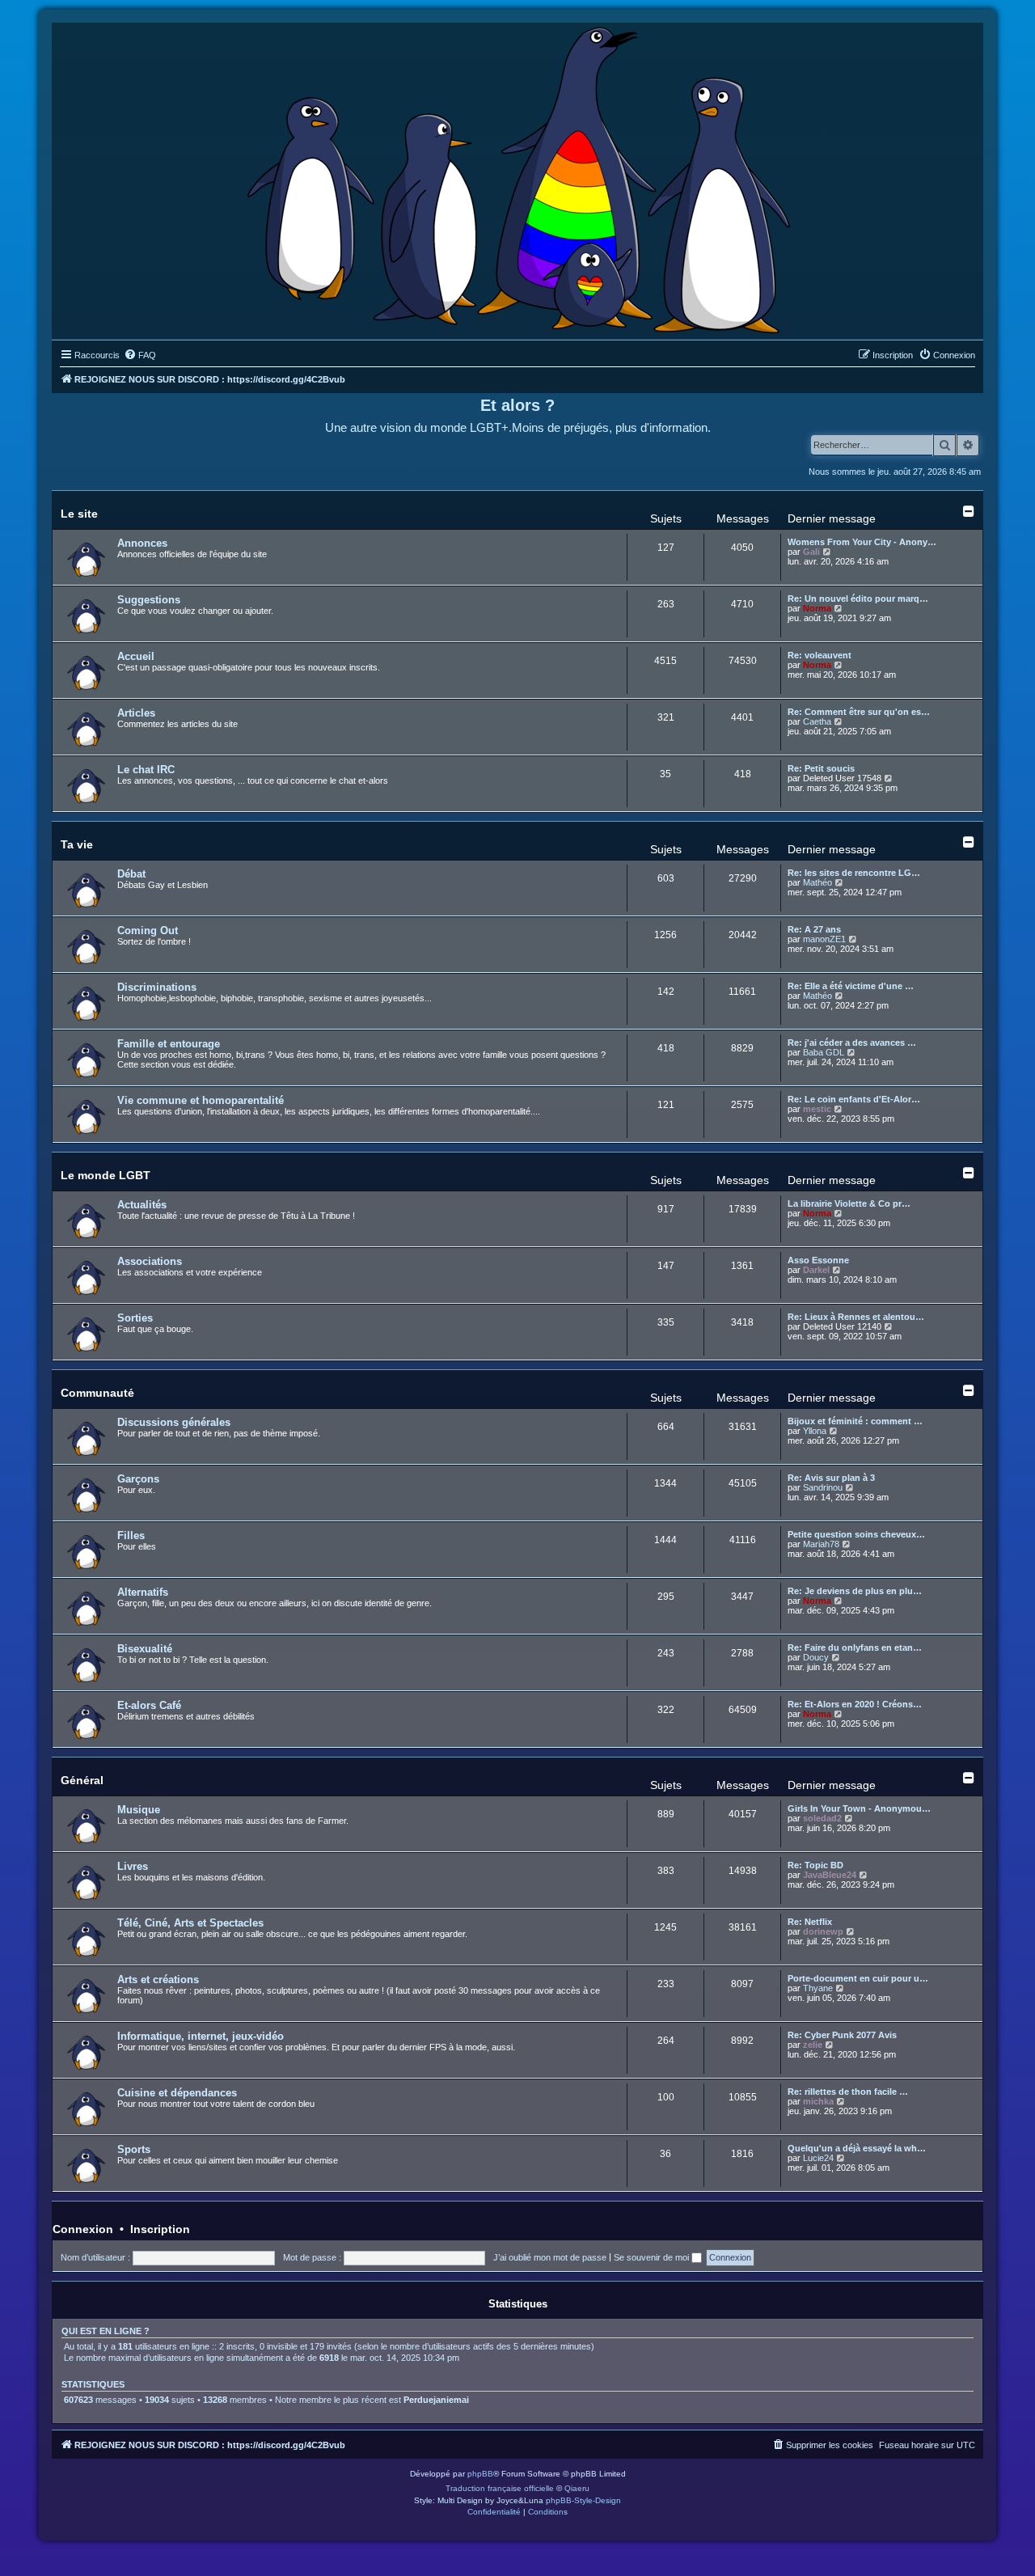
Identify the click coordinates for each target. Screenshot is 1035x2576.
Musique (139, 1810)
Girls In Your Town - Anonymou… (859, 1808)
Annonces (142, 543)
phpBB (480, 2474)
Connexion (83, 2229)
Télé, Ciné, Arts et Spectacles (190, 1923)
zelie (813, 2045)
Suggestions (149, 600)
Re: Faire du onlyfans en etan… (855, 1648)
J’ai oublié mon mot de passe (550, 2257)
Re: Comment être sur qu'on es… (859, 712)
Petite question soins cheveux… (856, 1534)
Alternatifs (143, 1592)
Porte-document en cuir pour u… (858, 1978)
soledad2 (822, 1818)
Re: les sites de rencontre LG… (854, 873)
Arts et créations (158, 1980)
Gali (811, 552)
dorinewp (823, 1931)
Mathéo (817, 882)
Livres (133, 1866)
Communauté (97, 1393)
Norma (817, 608)
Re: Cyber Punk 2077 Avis (842, 2035)
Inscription (160, 2229)
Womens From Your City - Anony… (862, 542)
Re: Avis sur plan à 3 (831, 1478)
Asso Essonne (818, 1260)
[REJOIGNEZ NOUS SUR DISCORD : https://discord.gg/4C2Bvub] (518, 177)
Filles (131, 1535)
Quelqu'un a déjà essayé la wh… (857, 2148)
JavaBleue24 (830, 1875)
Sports (134, 2149)
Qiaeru (577, 2488)
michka (818, 2101)
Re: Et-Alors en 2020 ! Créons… (855, 1704)
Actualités (142, 1205)
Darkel (816, 1270)
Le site (79, 514)
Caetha (817, 721)
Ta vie (77, 844)
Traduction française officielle (500, 2488)
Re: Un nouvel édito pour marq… (858, 599)
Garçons (138, 1479)
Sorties (135, 1318)
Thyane (818, 1988)
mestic (817, 1109)
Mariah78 (821, 1544)
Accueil (136, 656)
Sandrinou (823, 1487)
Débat (131, 874)
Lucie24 (818, 2158)
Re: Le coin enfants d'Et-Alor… (854, 1099)
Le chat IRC (146, 770)
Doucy (816, 1657)
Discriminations (157, 987)
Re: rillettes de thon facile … (848, 2092)
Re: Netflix (810, 1922)
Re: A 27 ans (814, 929)
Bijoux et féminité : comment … (855, 1421)
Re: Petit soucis (821, 768)
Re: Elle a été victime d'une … (851, 986)
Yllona (815, 1431)
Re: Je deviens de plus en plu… (855, 1591)
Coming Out (148, 931)
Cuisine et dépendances (177, 2093)
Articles (136, 713)
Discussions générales (174, 1422)
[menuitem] (140, 355)
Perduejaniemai (436, 2400)
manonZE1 (824, 939)
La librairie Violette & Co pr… (849, 1203)
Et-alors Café (149, 1705)
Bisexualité (145, 1649)
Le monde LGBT (106, 1175)
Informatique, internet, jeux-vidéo (201, 2036)
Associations (150, 1261)
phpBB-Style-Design (583, 2500)
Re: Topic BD (815, 1865)
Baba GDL (824, 1052)
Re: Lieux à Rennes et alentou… (856, 1317)
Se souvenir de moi (653, 2257)
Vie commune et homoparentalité (201, 1100)
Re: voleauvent (820, 655)
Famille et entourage (169, 1044)
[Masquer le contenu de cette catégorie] (969, 511)
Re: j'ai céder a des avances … (852, 1043)
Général (82, 1780)
